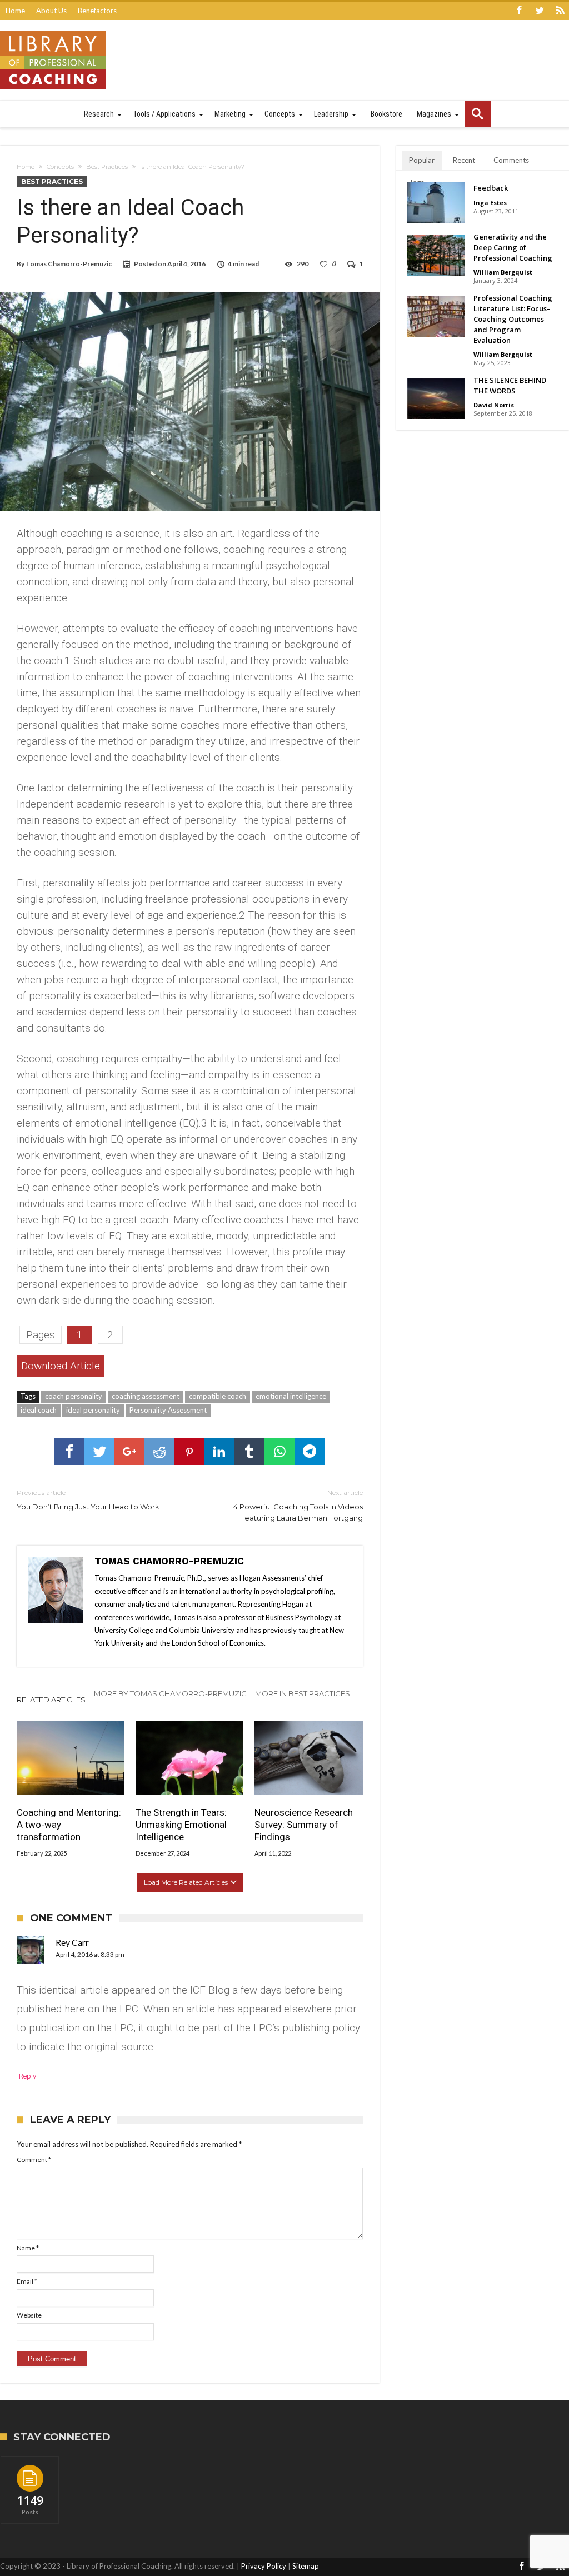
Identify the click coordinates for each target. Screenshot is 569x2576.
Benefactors (97, 11)
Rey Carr (72, 1942)
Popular (422, 160)
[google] (129, 1452)
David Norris (494, 405)
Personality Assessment (168, 1410)
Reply (28, 2076)
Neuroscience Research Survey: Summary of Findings (304, 1825)
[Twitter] (540, 11)
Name (28, 2248)
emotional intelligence (291, 1396)
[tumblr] (249, 1452)
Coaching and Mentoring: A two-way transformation (69, 1825)
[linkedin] (219, 1452)
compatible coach (218, 1396)
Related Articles (51, 1700)
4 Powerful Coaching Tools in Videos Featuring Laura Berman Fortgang (298, 1505)
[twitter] (99, 1452)
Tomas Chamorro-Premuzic (69, 264)
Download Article (61, 1366)
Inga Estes (490, 203)
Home (15, 11)
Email (27, 2281)
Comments (511, 160)
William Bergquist (503, 272)
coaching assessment (146, 1396)
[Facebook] (519, 11)
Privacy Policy (264, 2566)
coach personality (74, 1396)
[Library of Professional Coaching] (53, 31)
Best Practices (107, 167)
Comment (34, 2159)
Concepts (60, 167)
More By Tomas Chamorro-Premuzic (170, 1693)
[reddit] (159, 1452)
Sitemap (306, 2566)
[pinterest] (189, 1452)
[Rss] (560, 11)
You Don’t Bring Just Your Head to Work (88, 1500)
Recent (464, 160)
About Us (51, 11)
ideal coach (39, 1410)
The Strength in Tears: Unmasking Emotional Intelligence (181, 1825)
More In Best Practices (303, 1693)
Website (29, 2315)
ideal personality (93, 1410)
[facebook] (69, 1452)
